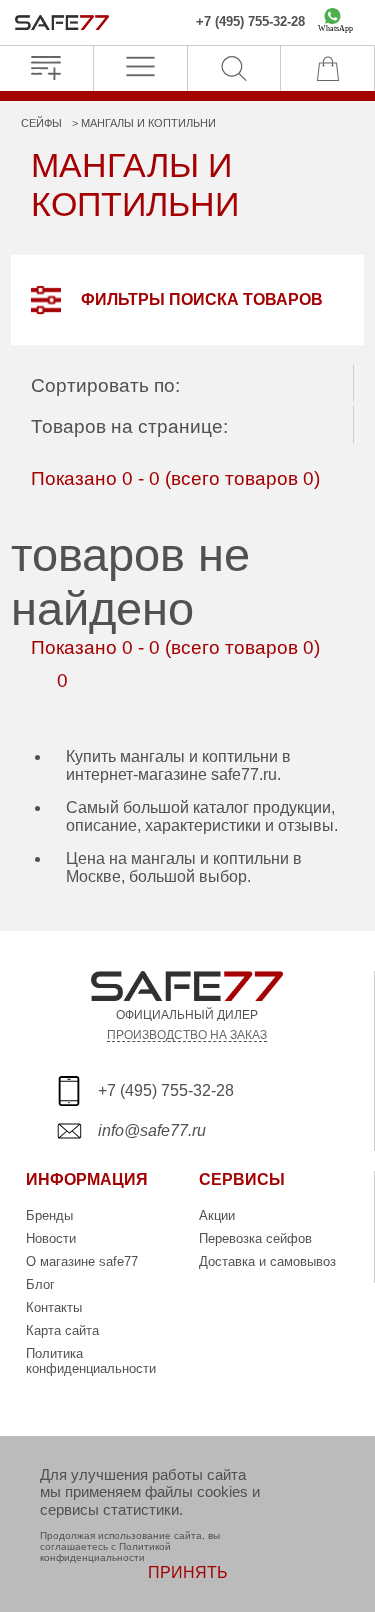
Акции (217, 1215)
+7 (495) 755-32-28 (250, 22)
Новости (51, 1238)
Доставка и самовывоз (267, 1261)
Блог (40, 1284)
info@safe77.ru (152, 1130)
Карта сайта (62, 1330)
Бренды (49, 1215)
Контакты (54, 1307)
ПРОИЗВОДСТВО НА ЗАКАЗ (187, 1034)
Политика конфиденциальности (91, 1361)
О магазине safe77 (82, 1261)
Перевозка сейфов (255, 1238)
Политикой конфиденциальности (105, 1552)
